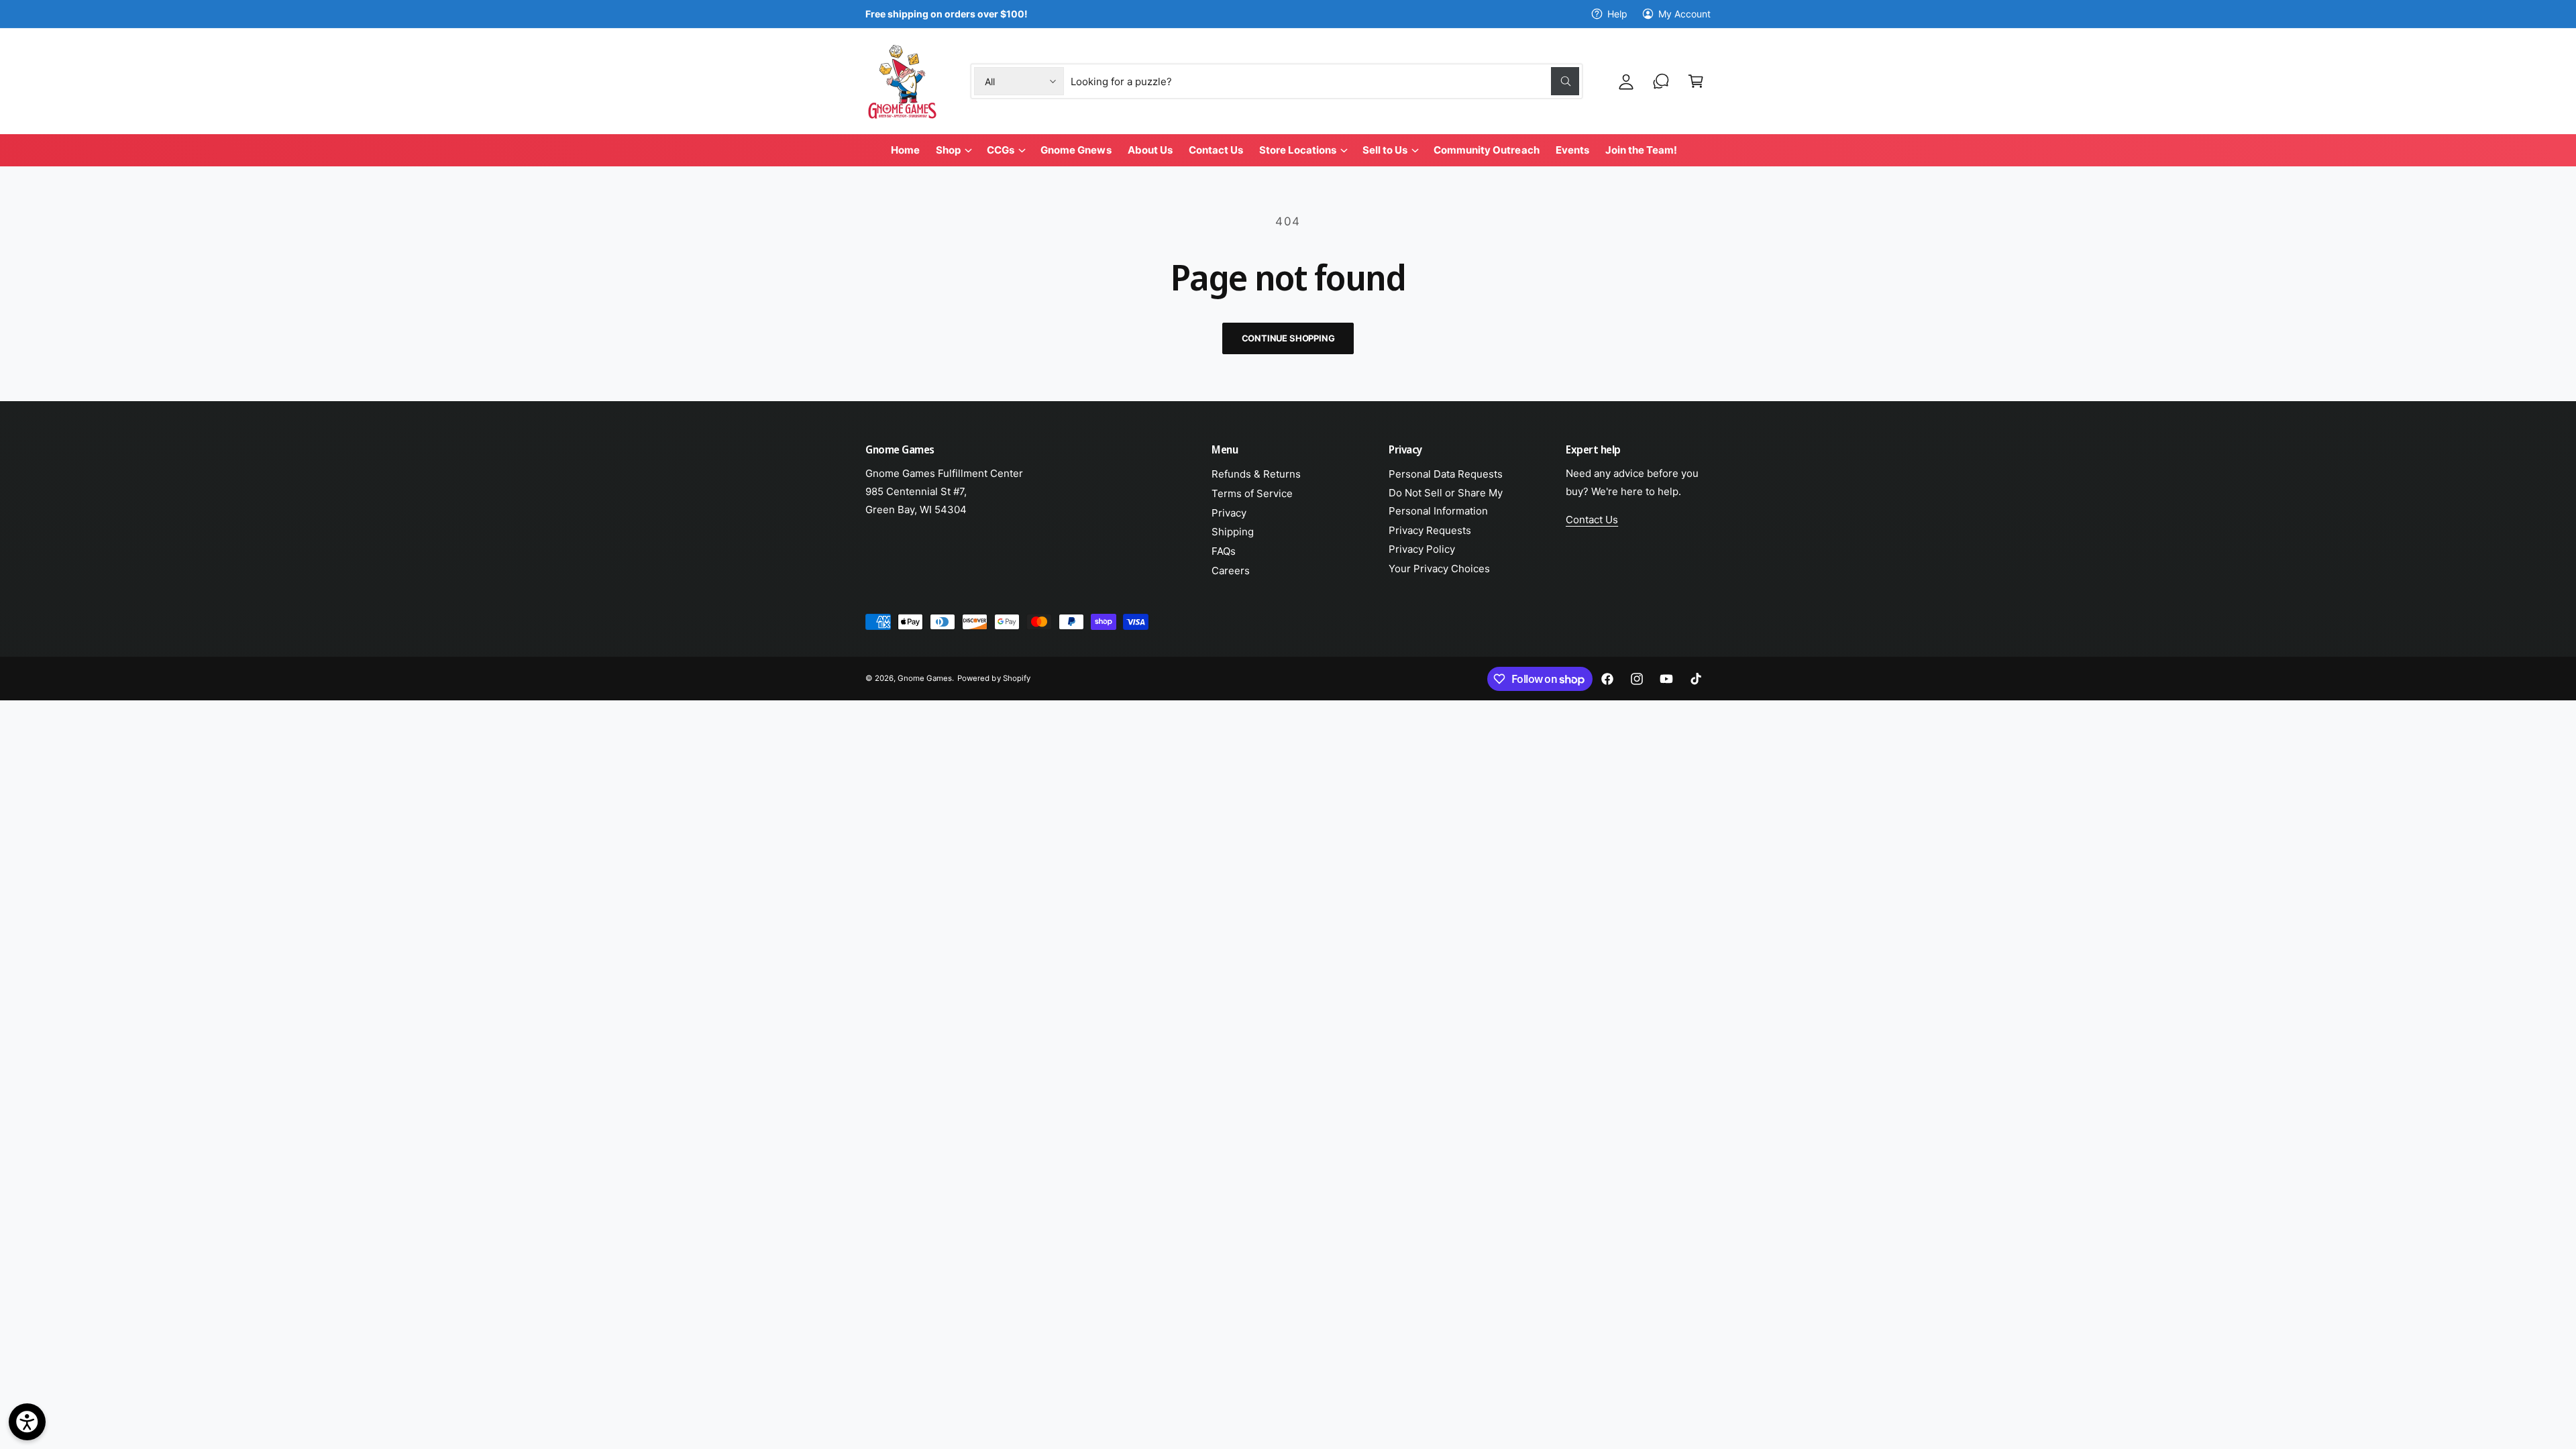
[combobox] (1325, 81)
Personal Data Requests (1446, 474)
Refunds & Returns (1256, 474)
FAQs (1224, 551)
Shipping (1233, 532)
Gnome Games (925, 678)
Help (1617, 14)
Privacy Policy (1422, 549)
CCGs (1001, 150)
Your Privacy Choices (1439, 569)
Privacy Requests (1430, 530)
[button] (1696, 81)
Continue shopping (1288, 338)
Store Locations (1298, 150)
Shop (948, 150)
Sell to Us (1385, 150)
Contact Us (1592, 520)
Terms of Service (1252, 493)
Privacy (1229, 513)
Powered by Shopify (994, 678)
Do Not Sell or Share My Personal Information (1446, 502)
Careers (1231, 571)
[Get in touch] (1661, 81)
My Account (1684, 14)
